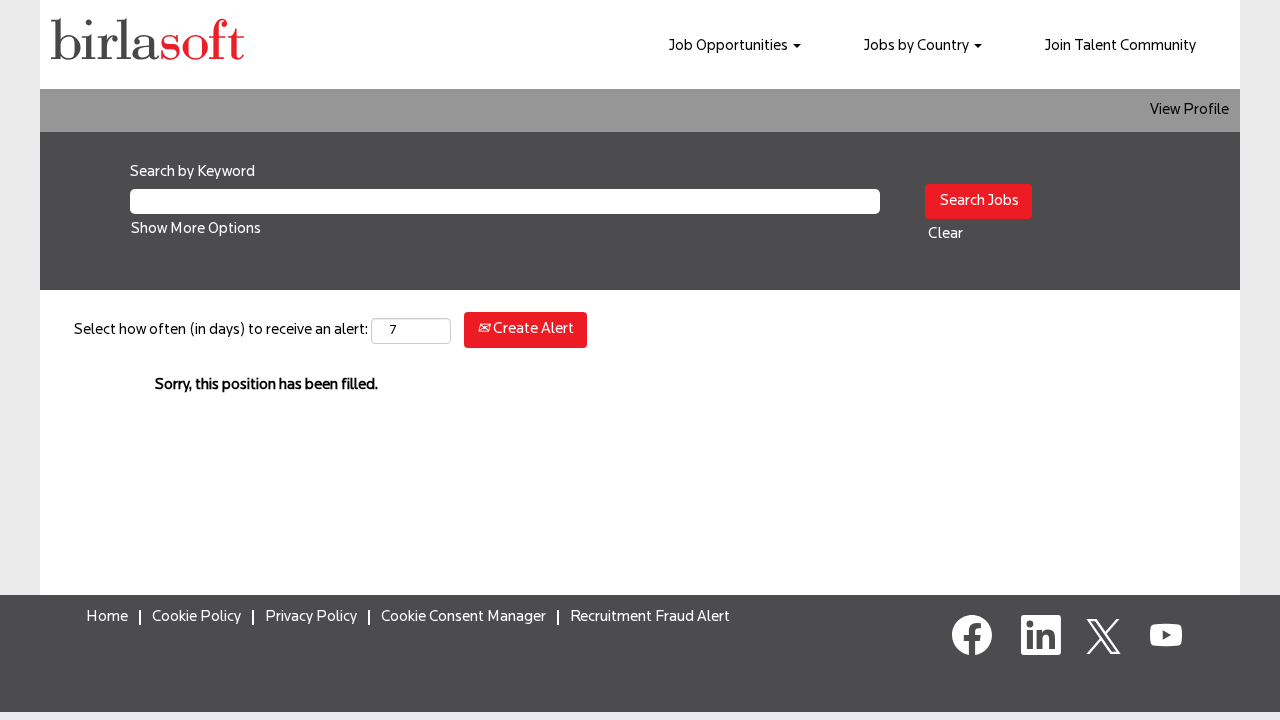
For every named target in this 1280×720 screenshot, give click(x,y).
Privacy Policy (311, 617)
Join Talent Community (1120, 46)
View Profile (1189, 110)
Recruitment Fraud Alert (650, 617)
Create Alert (532, 329)
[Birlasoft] (147, 44)
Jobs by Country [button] (918, 46)
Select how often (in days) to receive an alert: (221, 330)
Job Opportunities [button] (730, 46)
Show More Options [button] (196, 229)
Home (107, 617)
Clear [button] (945, 234)
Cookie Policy (196, 617)
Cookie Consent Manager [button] (463, 617)
